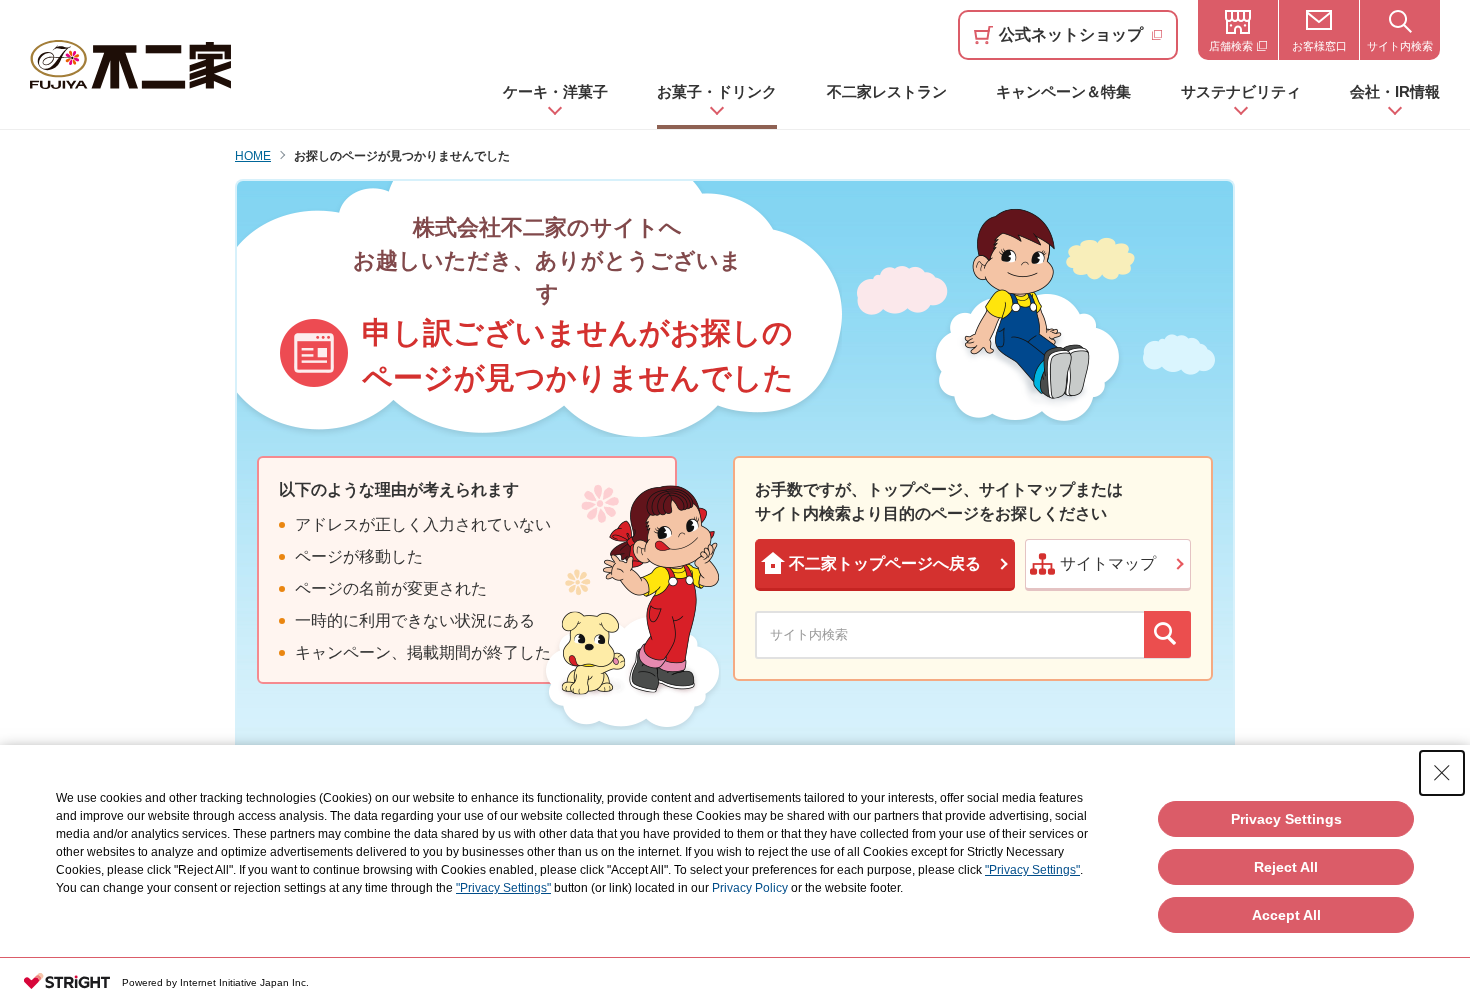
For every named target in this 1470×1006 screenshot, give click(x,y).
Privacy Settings (1286, 819)
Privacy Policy (750, 888)
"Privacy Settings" (1032, 870)
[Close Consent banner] (1442, 773)
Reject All (1286, 867)
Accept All (1286, 915)
